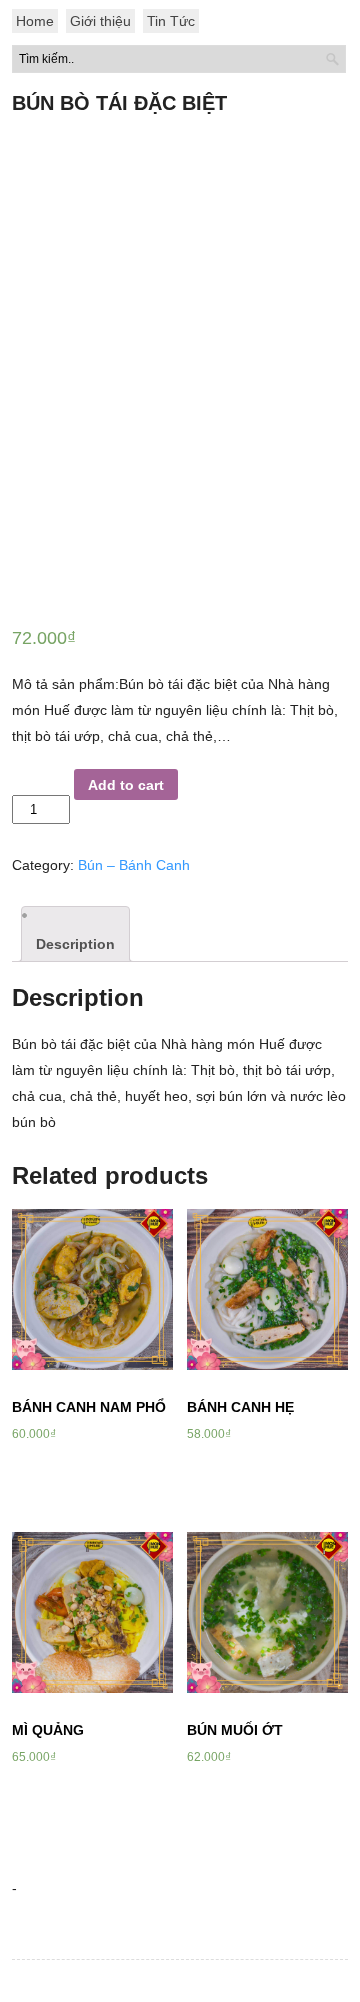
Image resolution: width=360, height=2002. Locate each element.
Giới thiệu (100, 21)
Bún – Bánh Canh (134, 865)
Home (35, 21)
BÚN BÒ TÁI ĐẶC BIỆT (119, 103)
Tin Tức (171, 21)
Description (75, 944)
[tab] (75, 934)
